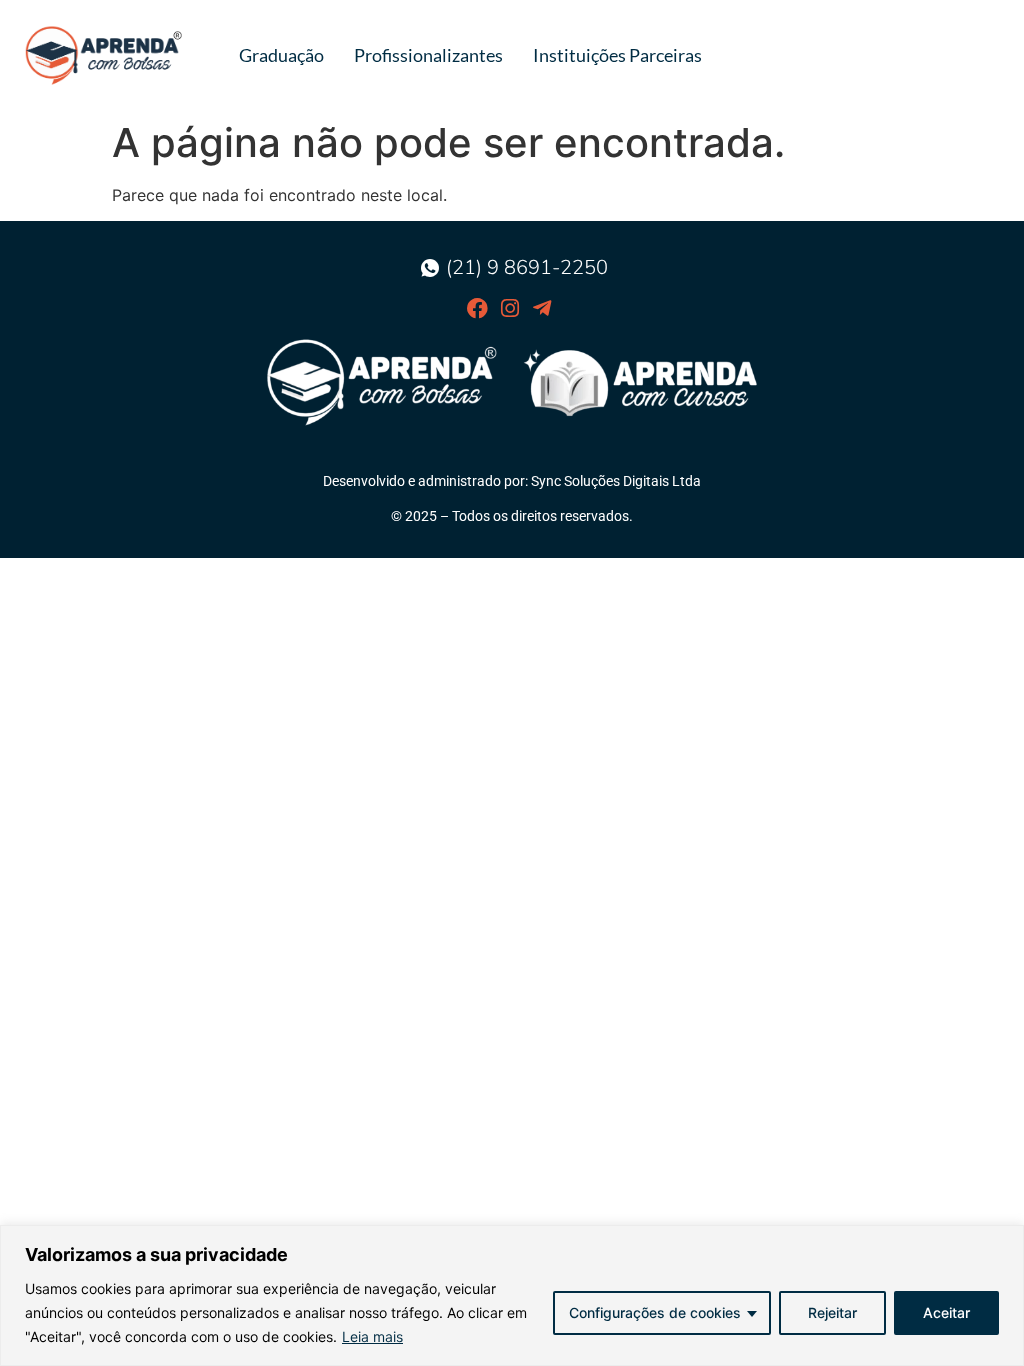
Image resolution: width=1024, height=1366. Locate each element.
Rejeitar (832, 1312)
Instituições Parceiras (617, 55)
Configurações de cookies (655, 1312)
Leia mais (372, 1336)
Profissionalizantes (428, 55)
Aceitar (946, 1312)
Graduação (281, 55)
